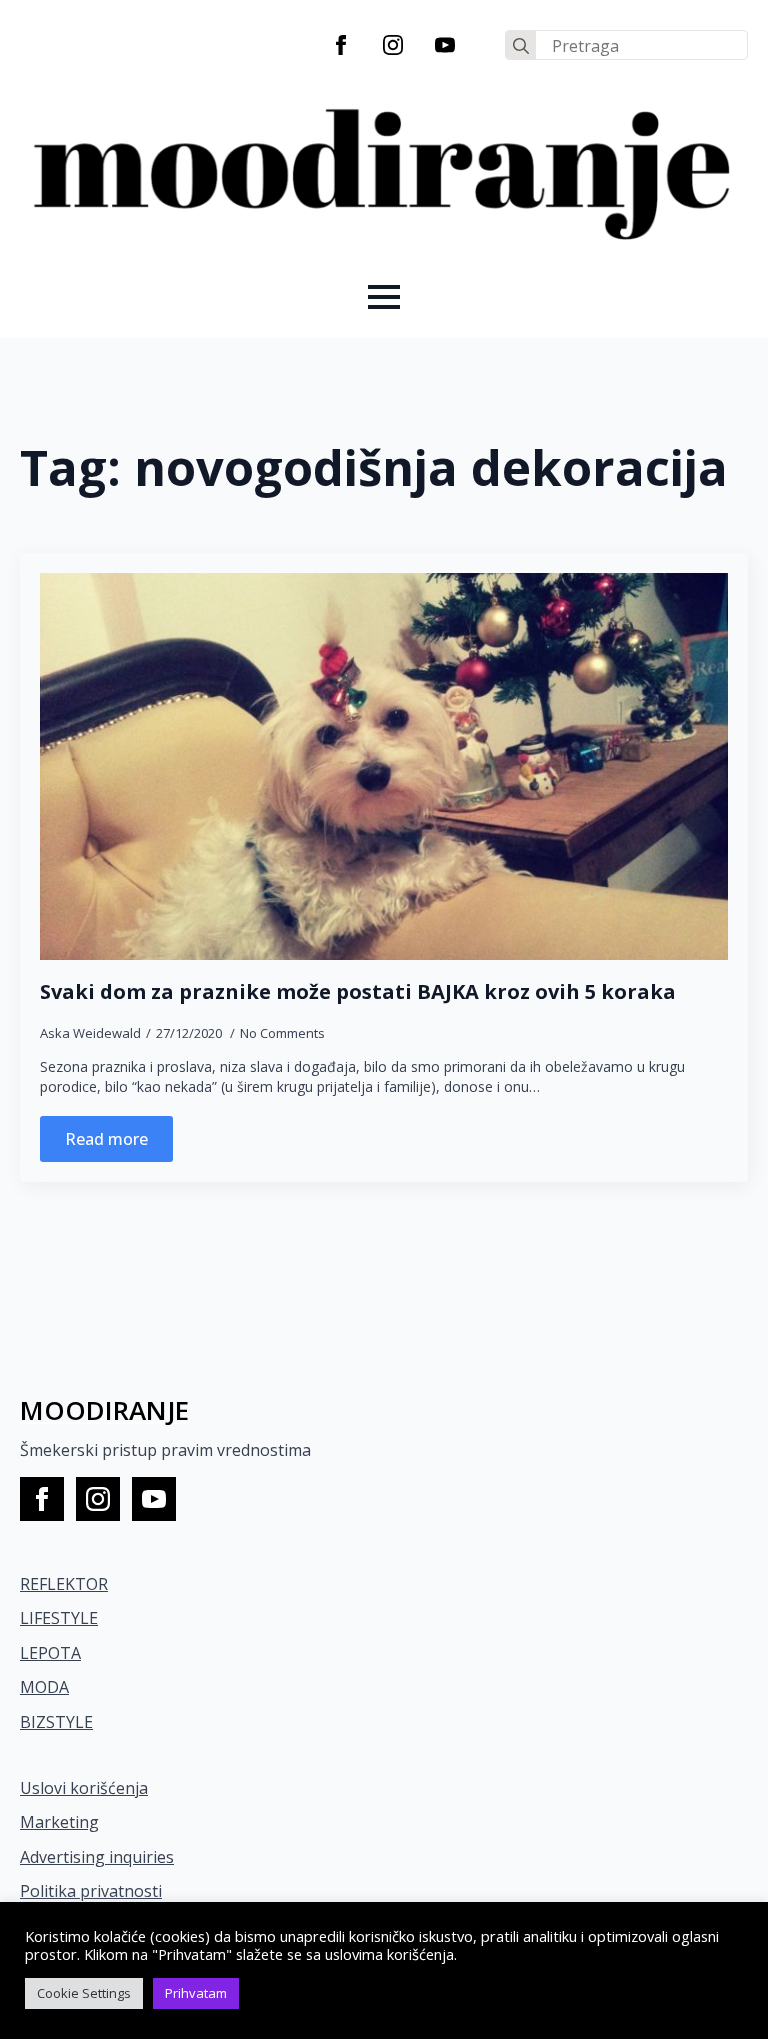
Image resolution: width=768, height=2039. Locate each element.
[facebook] (341, 45)
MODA (44, 1687)
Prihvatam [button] (196, 1993)
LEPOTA (50, 1653)
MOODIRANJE (104, 1410)
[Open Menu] (384, 297)
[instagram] (393, 45)
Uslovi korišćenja (84, 1788)
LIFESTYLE (59, 1618)
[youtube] (445, 45)
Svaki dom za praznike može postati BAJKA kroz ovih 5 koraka (358, 992)
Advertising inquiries (97, 1857)
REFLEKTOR (64, 1584)
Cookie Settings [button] (84, 1993)
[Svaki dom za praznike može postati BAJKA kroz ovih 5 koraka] (384, 766)
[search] (521, 46)
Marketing (59, 1822)
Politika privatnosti (91, 1891)
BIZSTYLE (56, 1722)
